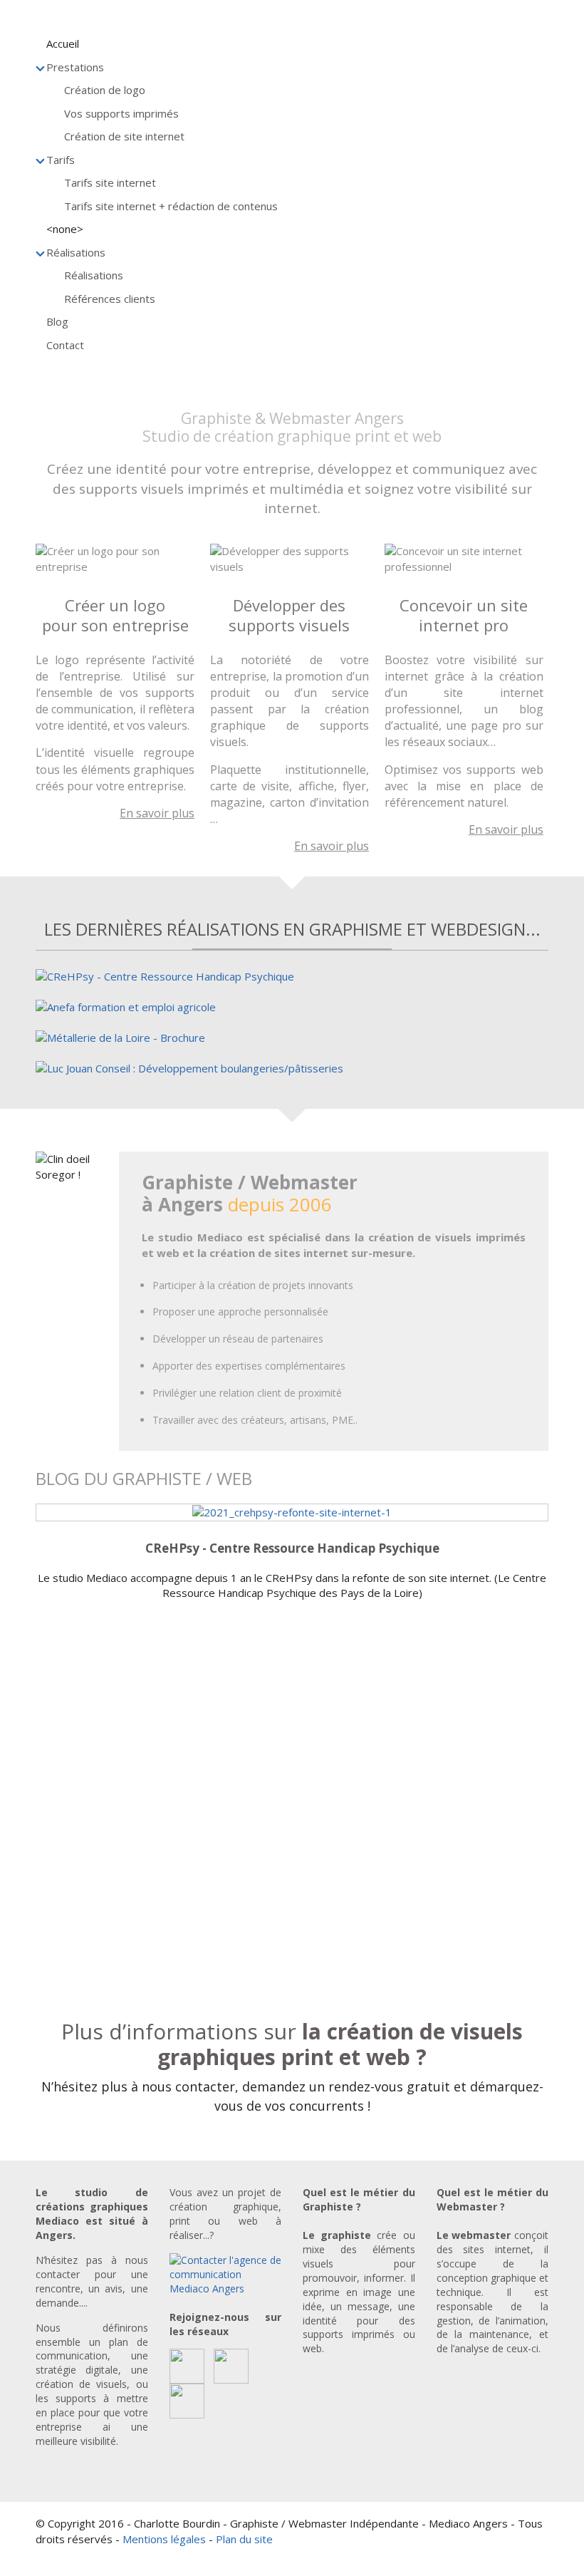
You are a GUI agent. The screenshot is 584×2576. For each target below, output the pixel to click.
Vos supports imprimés (121, 113)
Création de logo (105, 90)
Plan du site (244, 2539)
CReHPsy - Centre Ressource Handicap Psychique (292, 1548)
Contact (65, 345)
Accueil (63, 43)
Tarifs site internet (110, 182)
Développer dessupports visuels (289, 615)
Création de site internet (124, 136)
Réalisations (76, 252)
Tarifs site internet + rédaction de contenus (171, 206)
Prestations (75, 67)
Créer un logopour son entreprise (115, 615)
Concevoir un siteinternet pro (464, 615)
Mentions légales (164, 2539)
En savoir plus (157, 813)
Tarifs (61, 160)
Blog (57, 321)
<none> (65, 229)
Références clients (110, 299)
